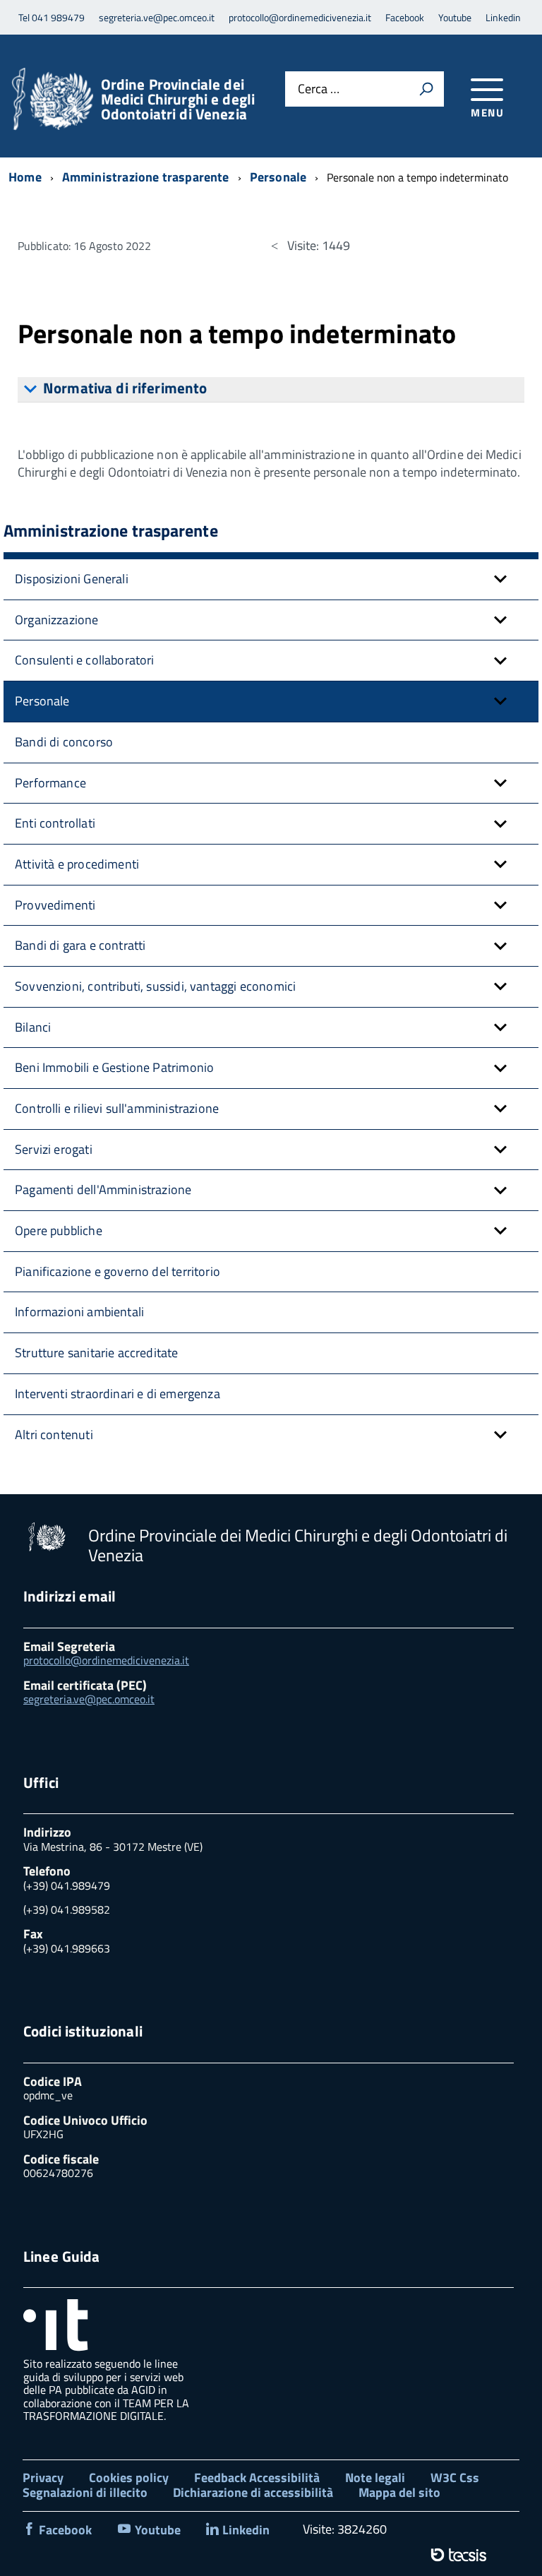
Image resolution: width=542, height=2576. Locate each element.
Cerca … (319, 89)
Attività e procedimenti (77, 864)
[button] (500, 579)
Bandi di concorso (64, 742)
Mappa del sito (399, 2492)
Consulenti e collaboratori (85, 660)
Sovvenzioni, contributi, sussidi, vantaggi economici (155, 986)
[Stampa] (426, 89)
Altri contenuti (54, 1435)
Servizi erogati (54, 1149)
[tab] (271, 390)
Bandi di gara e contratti (80, 945)
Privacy (43, 2477)
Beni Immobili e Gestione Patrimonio (114, 1067)
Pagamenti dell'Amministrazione (103, 1189)
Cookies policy (129, 2477)
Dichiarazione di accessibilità (253, 2492)
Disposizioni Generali (72, 579)
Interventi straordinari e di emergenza (118, 1394)
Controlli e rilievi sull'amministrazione (117, 1108)
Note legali (375, 2477)
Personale (42, 701)
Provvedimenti (55, 905)
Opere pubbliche (59, 1230)
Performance (50, 783)
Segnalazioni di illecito (85, 2492)
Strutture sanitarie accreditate (97, 1353)
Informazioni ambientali (79, 1312)
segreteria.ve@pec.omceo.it (89, 1699)
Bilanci (33, 1027)
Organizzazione (57, 620)
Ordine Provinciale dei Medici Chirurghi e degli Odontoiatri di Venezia (178, 99)
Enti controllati (55, 823)
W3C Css (455, 2477)
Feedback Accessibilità (257, 2477)
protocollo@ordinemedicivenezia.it (106, 1660)
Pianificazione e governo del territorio (118, 1271)
